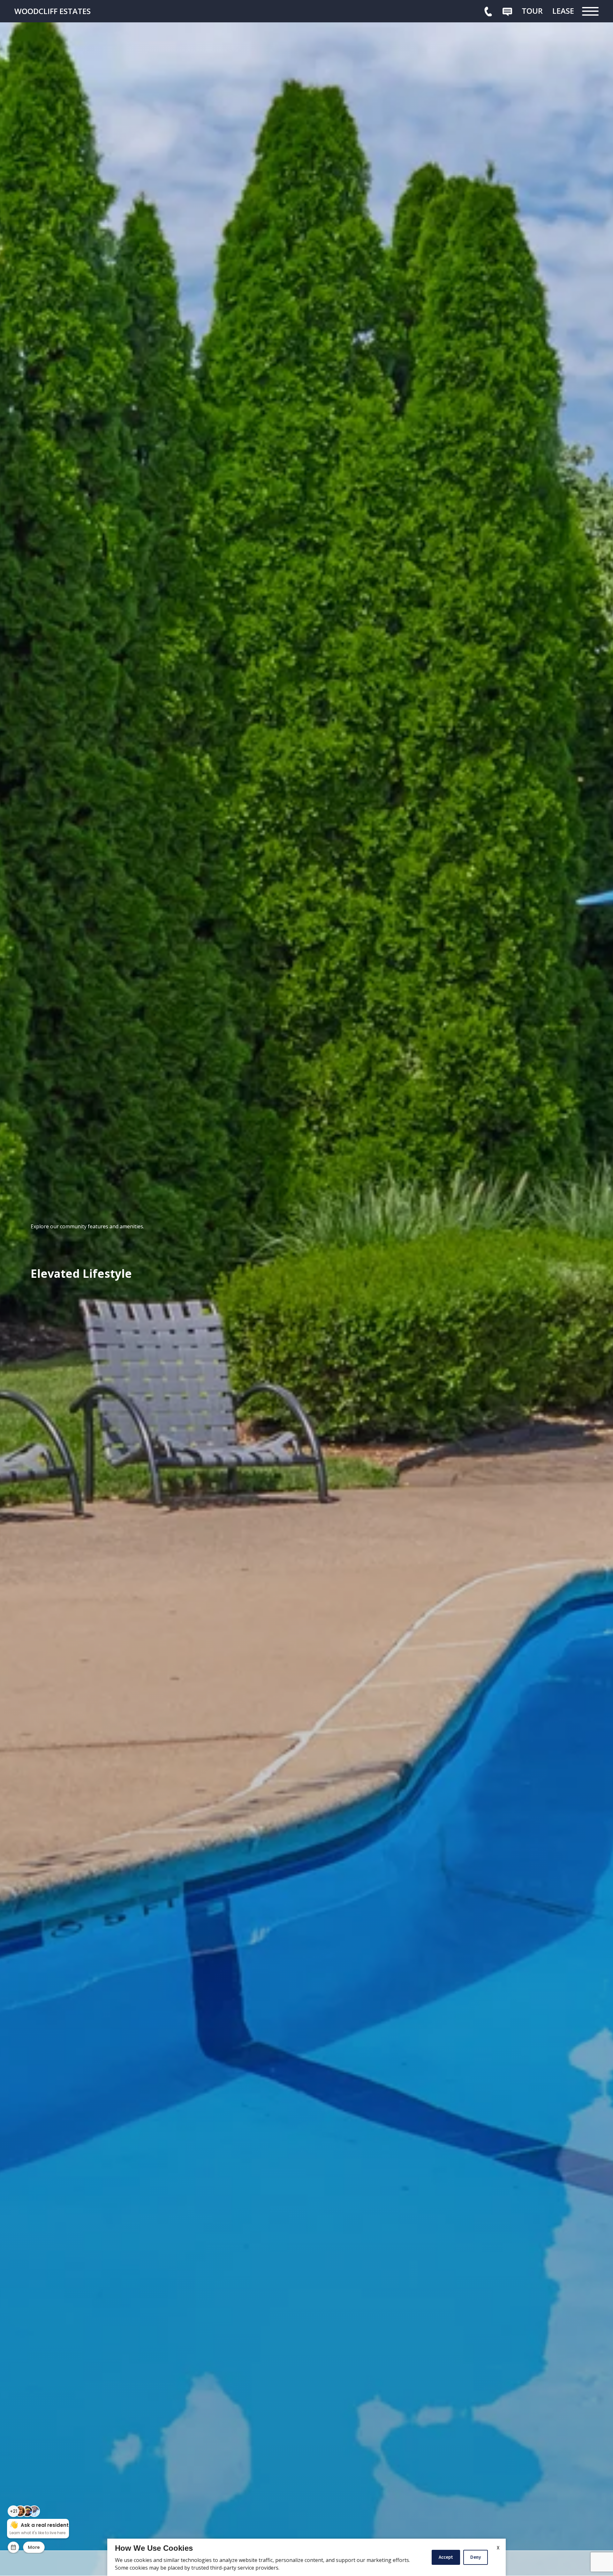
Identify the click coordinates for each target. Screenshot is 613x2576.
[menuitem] (532, 11)
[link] (62, 11)
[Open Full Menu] (590, 11)
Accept (446, 2557)
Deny (476, 2557)
